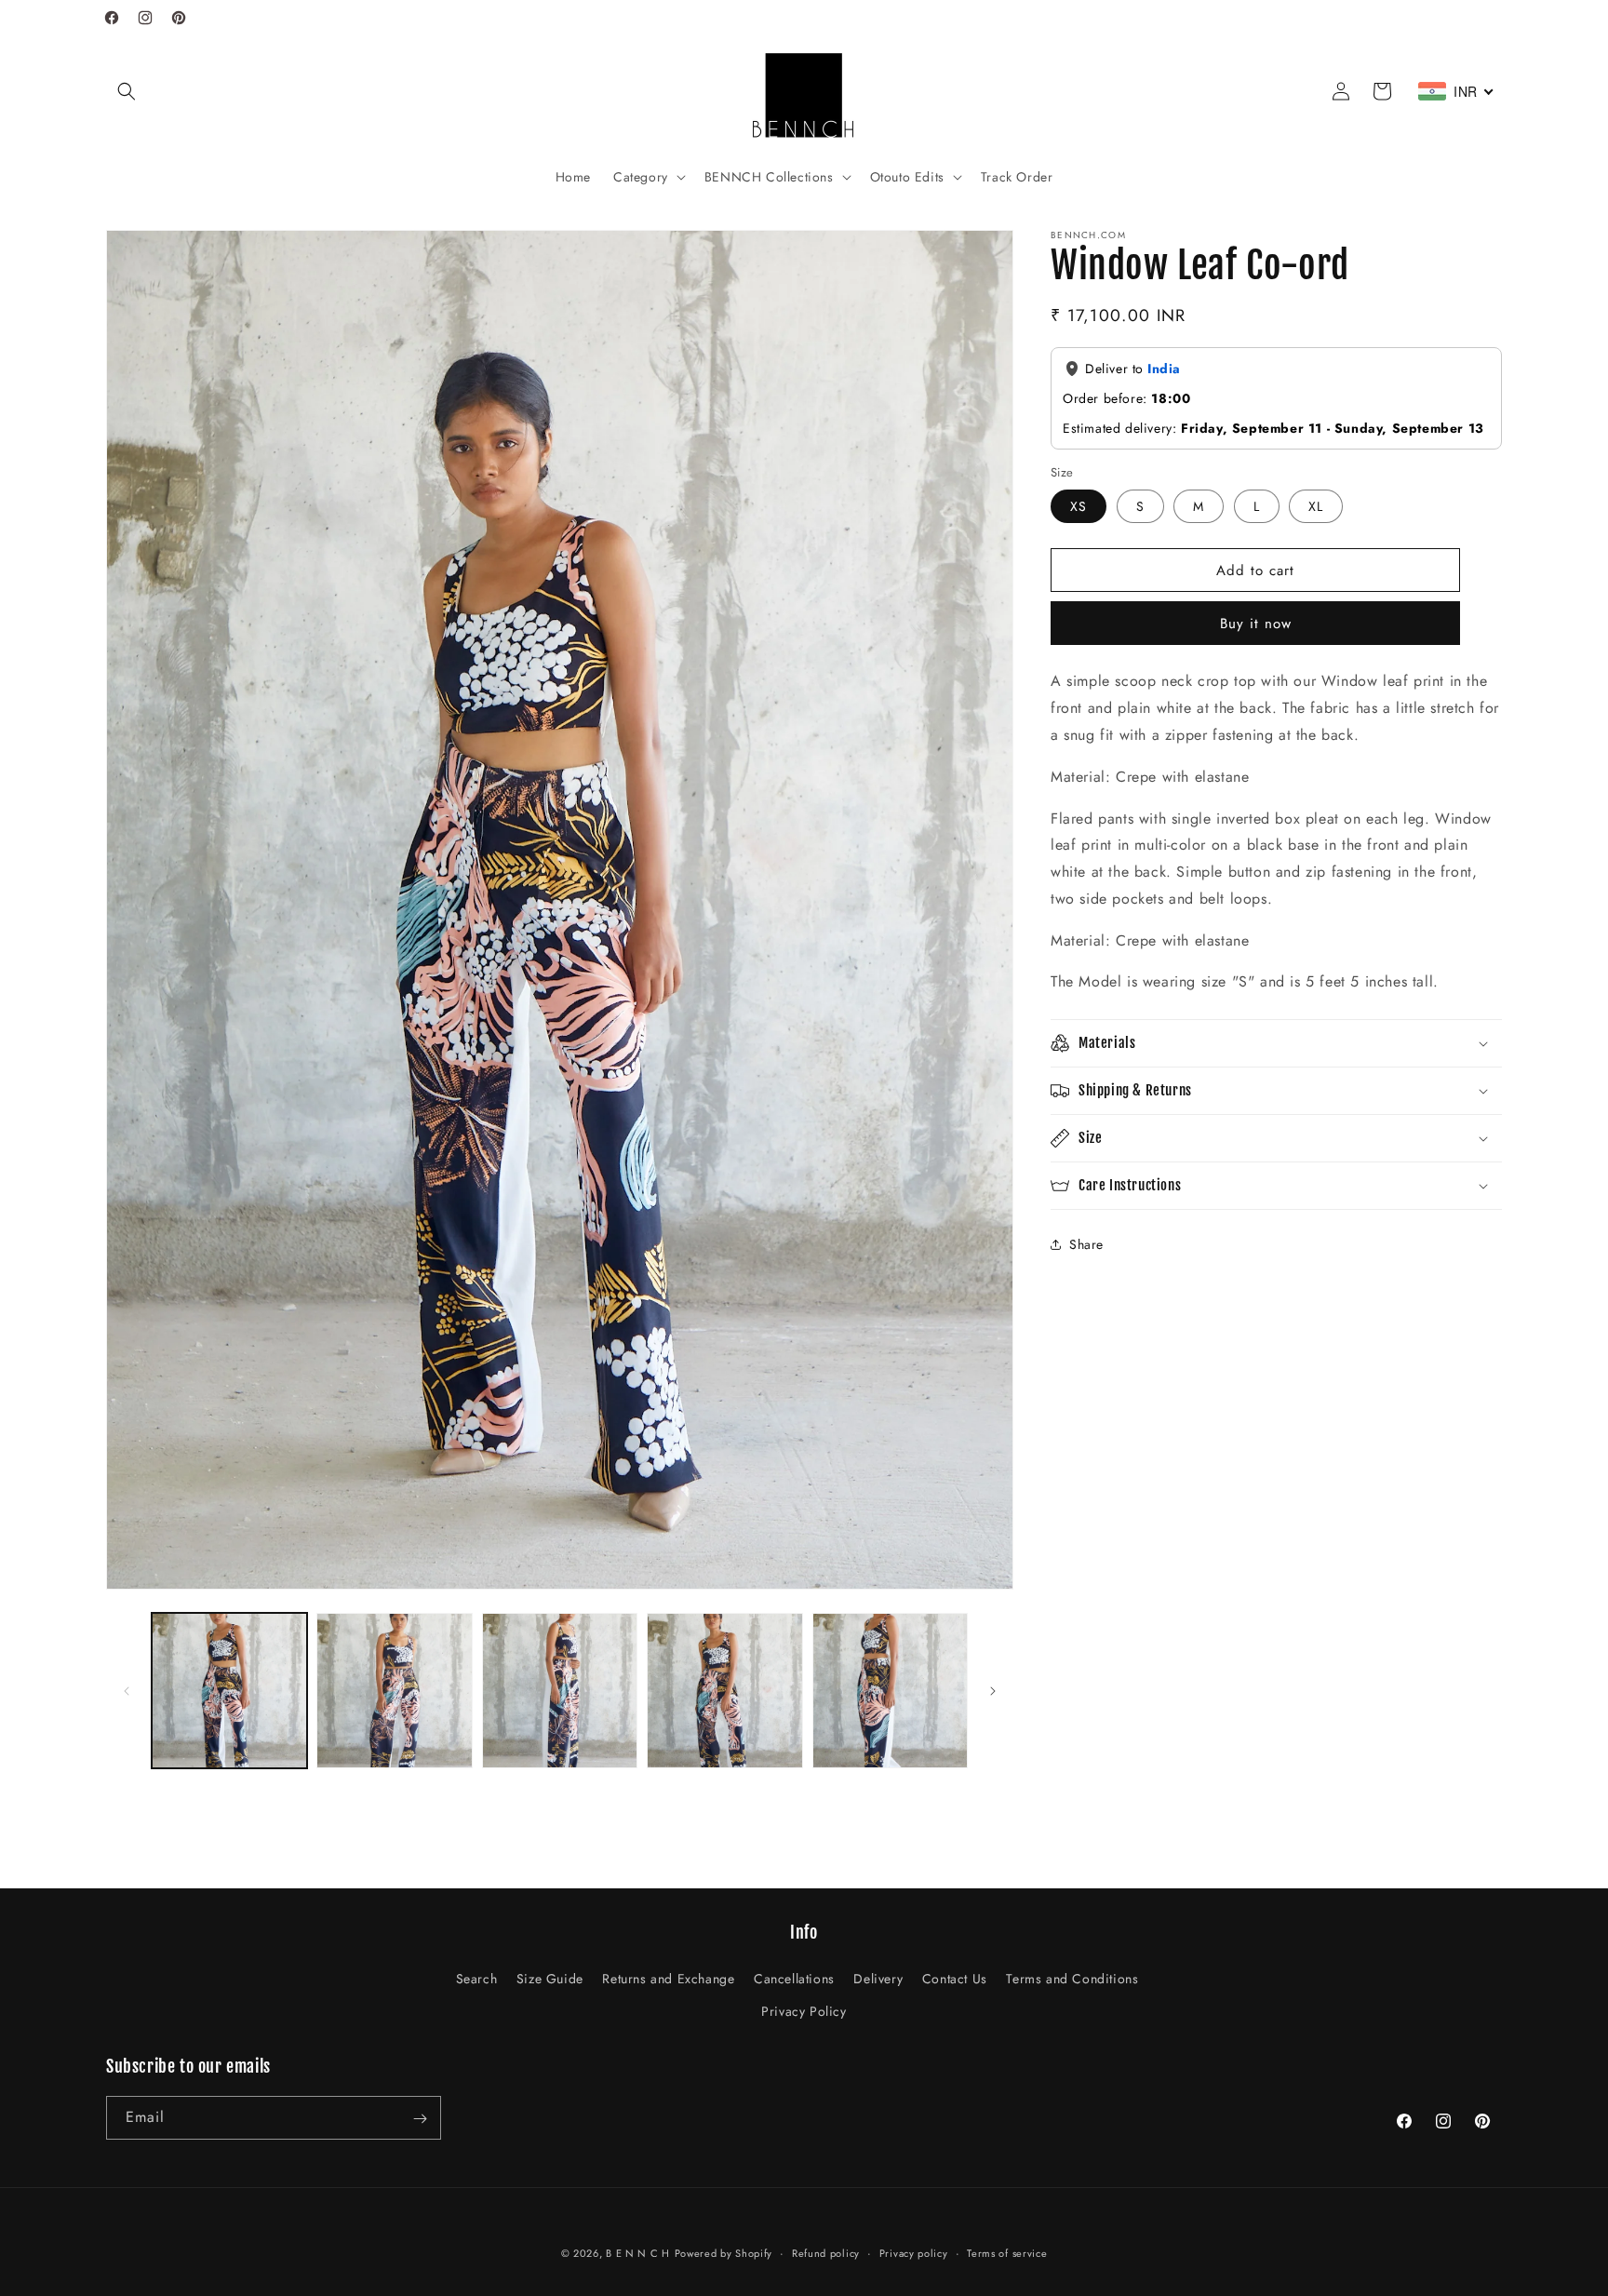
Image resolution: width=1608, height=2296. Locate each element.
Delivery (878, 1979)
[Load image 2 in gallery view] (394, 1691)
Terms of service (1007, 2252)
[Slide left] (127, 1691)
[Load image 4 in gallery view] (724, 1691)
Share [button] (1086, 1244)
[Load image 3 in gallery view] (560, 1691)
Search (477, 1979)
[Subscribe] (420, 2119)
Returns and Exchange (668, 1979)
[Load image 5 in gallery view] (890, 1691)
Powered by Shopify (724, 2253)
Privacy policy (914, 2252)
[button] (127, 91)
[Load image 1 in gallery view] (229, 1691)
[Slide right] (993, 1691)
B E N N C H (638, 2253)
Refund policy (826, 2252)
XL (1316, 506)
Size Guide (550, 1979)
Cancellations (794, 1979)
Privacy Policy (804, 2011)
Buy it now (1256, 624)
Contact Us (955, 1979)
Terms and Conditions (1072, 1979)
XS (1079, 506)
